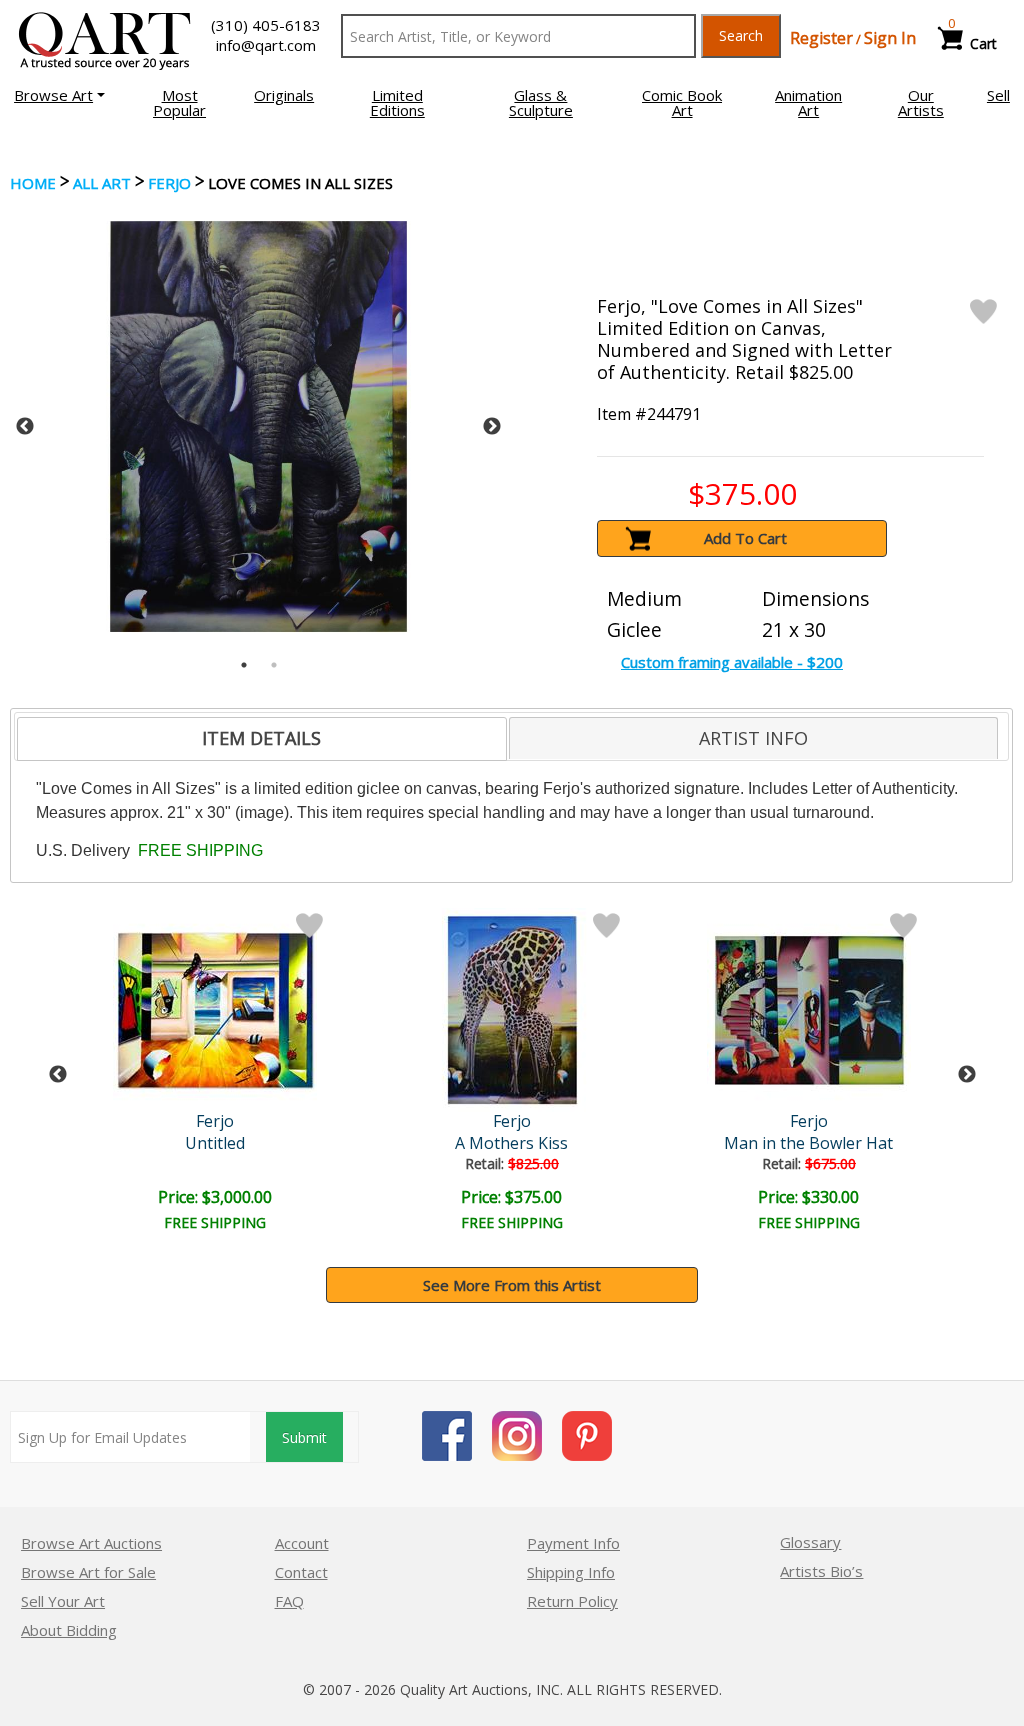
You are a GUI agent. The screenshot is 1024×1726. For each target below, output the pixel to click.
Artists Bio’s (821, 1571)
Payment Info (573, 1543)
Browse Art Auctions (91, 1543)
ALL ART (102, 183)
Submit (304, 1437)
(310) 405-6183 (266, 25)
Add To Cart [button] (745, 538)
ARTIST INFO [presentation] (753, 738)
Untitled (215, 1143)
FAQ (289, 1601)
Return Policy (572, 1601)
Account (302, 1543)
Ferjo (169, 183)
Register (821, 38)
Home (33, 183)
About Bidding (69, 1630)
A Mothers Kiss (511, 1143)
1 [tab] (244, 665)
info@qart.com (266, 45)
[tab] (261, 739)
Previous (25, 427)
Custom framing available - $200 (732, 662)
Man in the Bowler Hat (808, 1143)
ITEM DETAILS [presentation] (261, 738)
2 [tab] (274, 665)
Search (741, 35)
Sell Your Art (63, 1601)
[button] (59, 95)
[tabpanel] (258, 426)
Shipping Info (571, 1572)
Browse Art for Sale (88, 1572)
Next (492, 427)
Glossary (810, 1542)
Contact (301, 1572)
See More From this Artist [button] (512, 1285)
